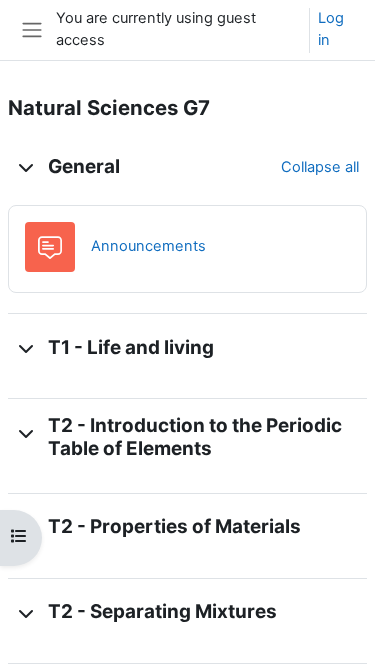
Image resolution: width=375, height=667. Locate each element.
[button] (26, 167)
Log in (331, 29)
